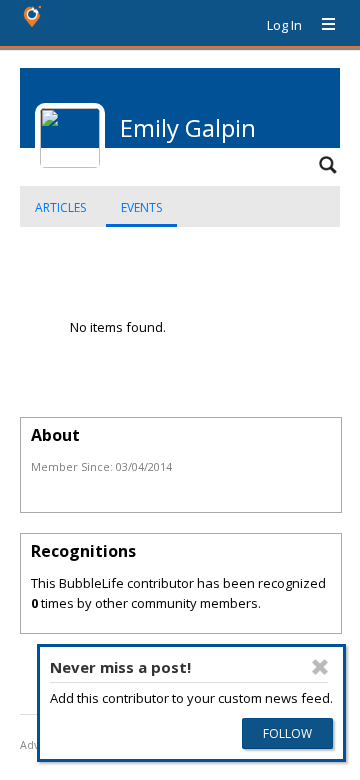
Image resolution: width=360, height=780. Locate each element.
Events (141, 207)
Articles (60, 207)
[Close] (320, 667)
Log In (284, 25)
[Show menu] (321, 25)
